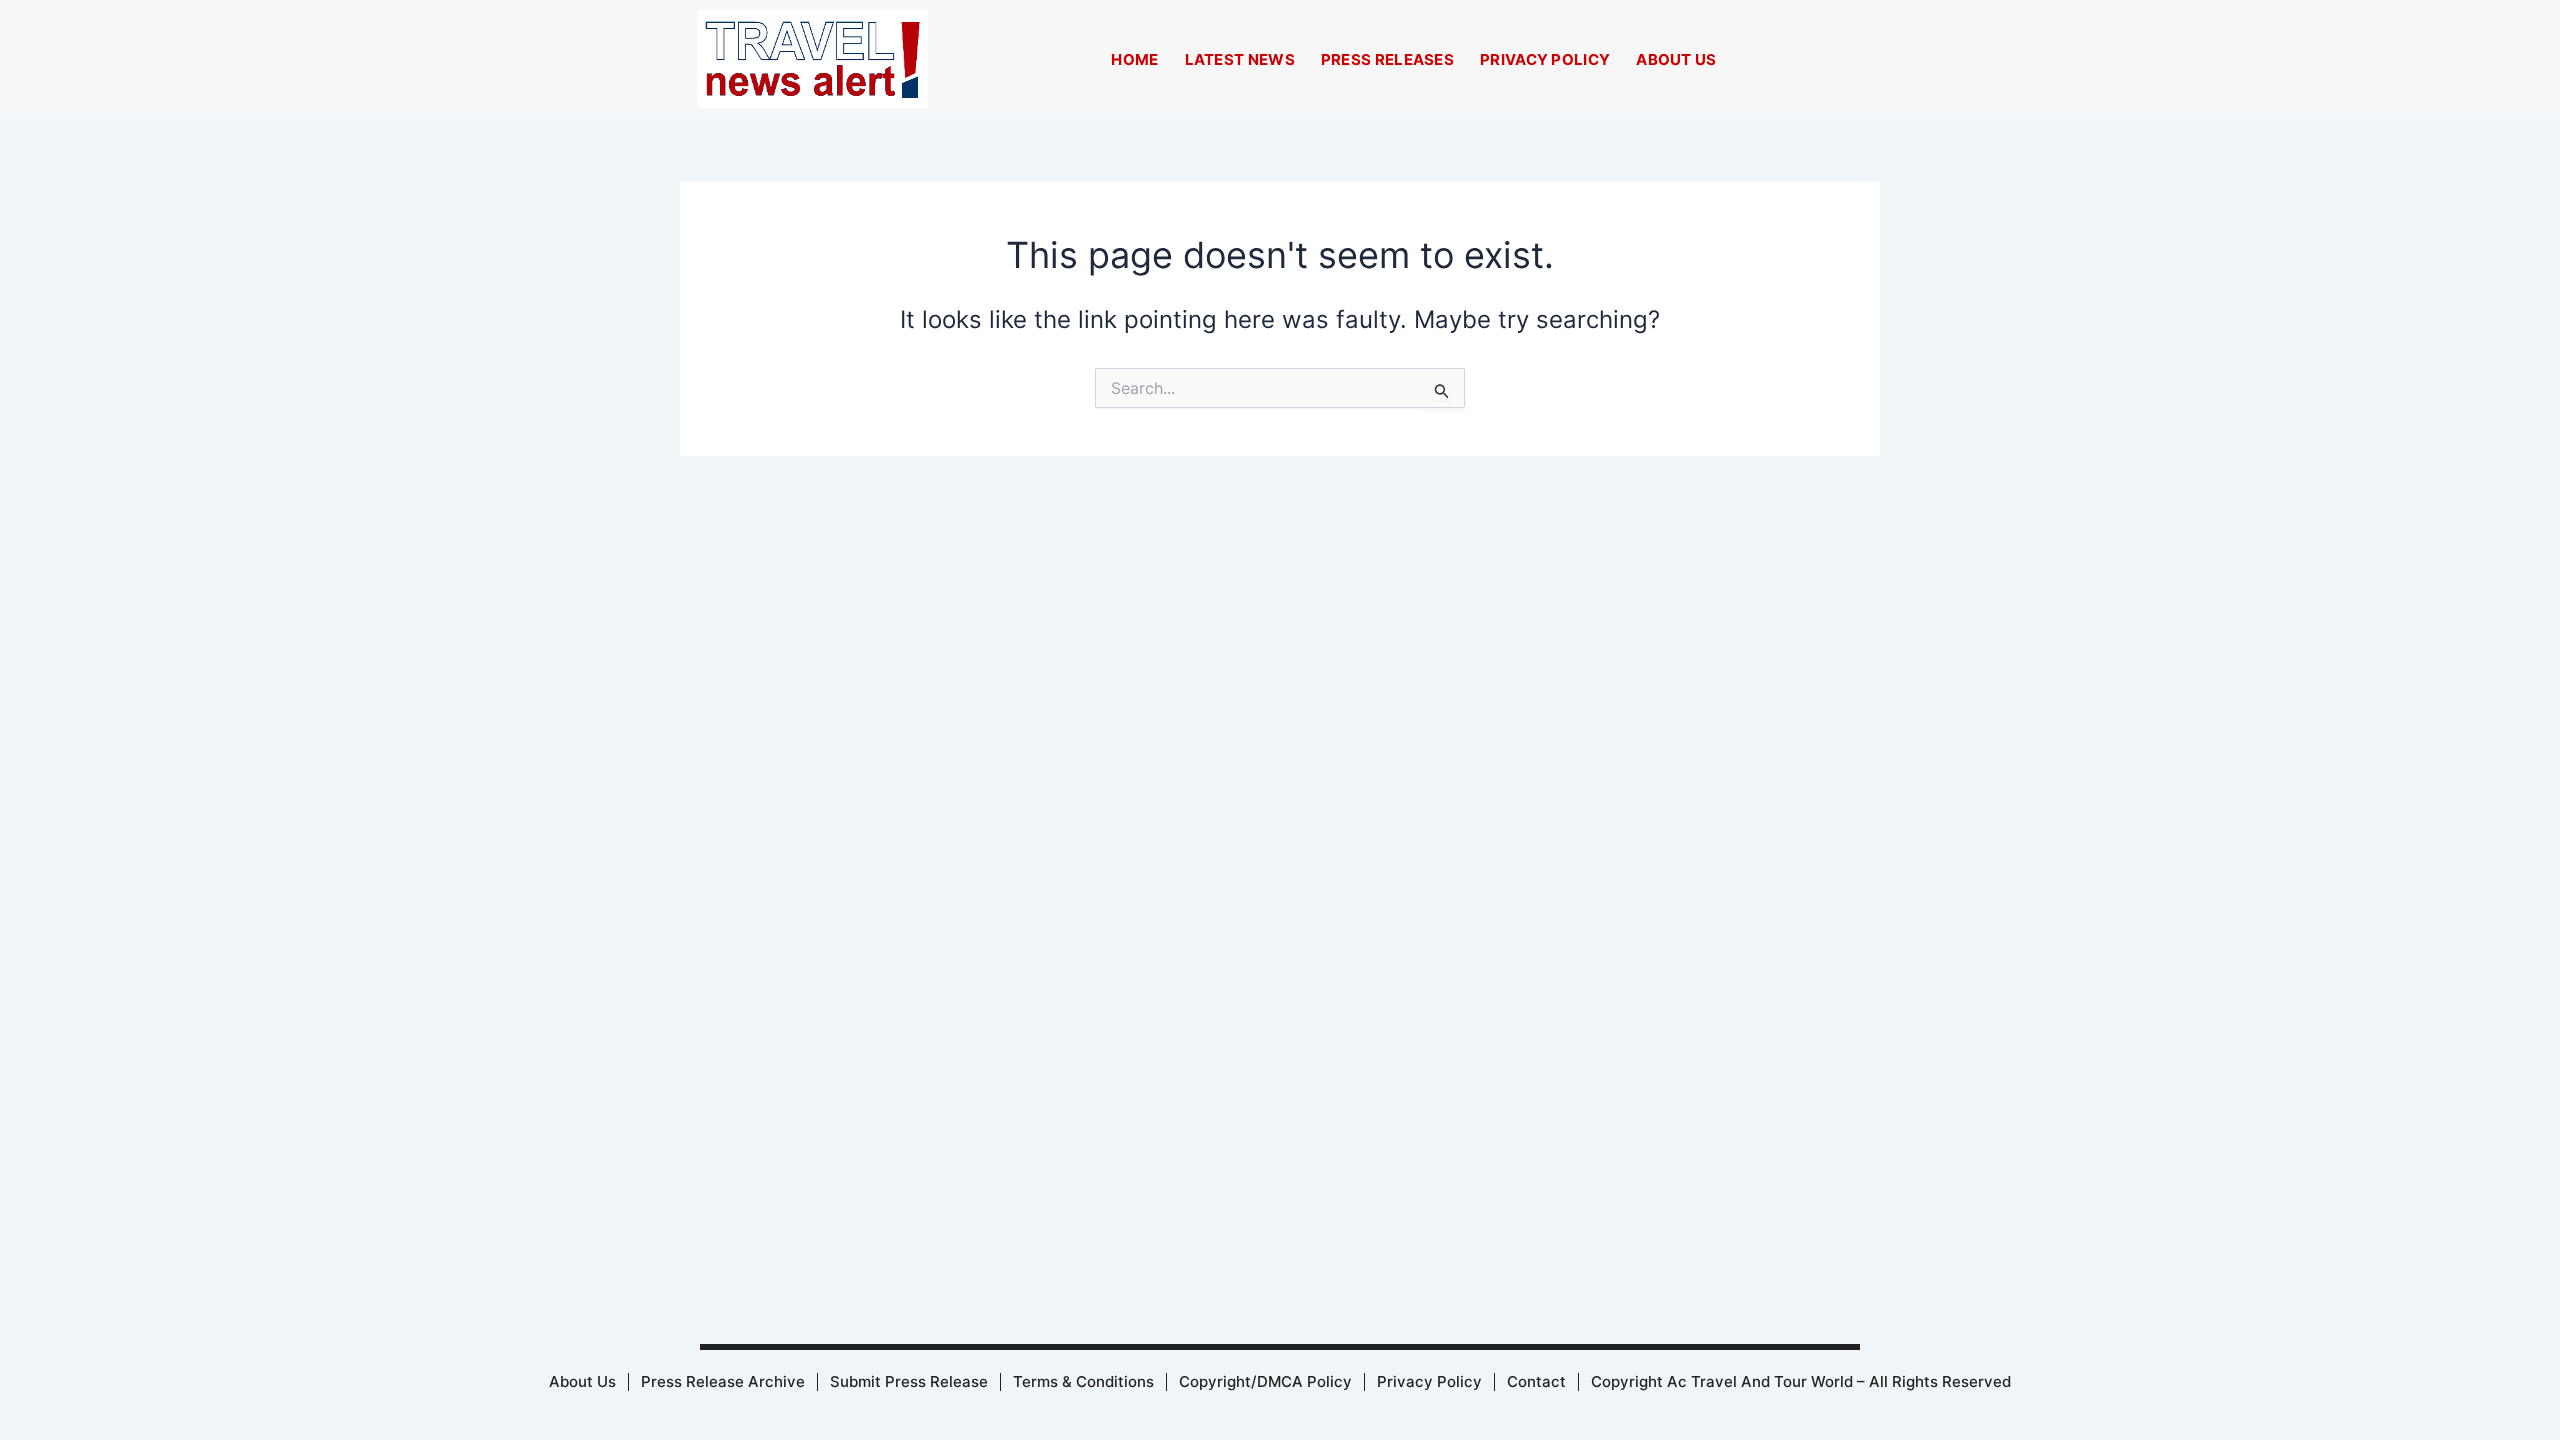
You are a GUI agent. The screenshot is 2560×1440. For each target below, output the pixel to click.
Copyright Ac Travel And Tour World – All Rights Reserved (1801, 1381)
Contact (1536, 1381)
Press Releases (1387, 59)
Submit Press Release (909, 1381)
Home (1134, 59)
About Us (1676, 59)
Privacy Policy (1545, 59)
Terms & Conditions (1083, 1381)
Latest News (1240, 59)
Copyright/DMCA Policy (1265, 1381)
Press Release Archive (723, 1381)
